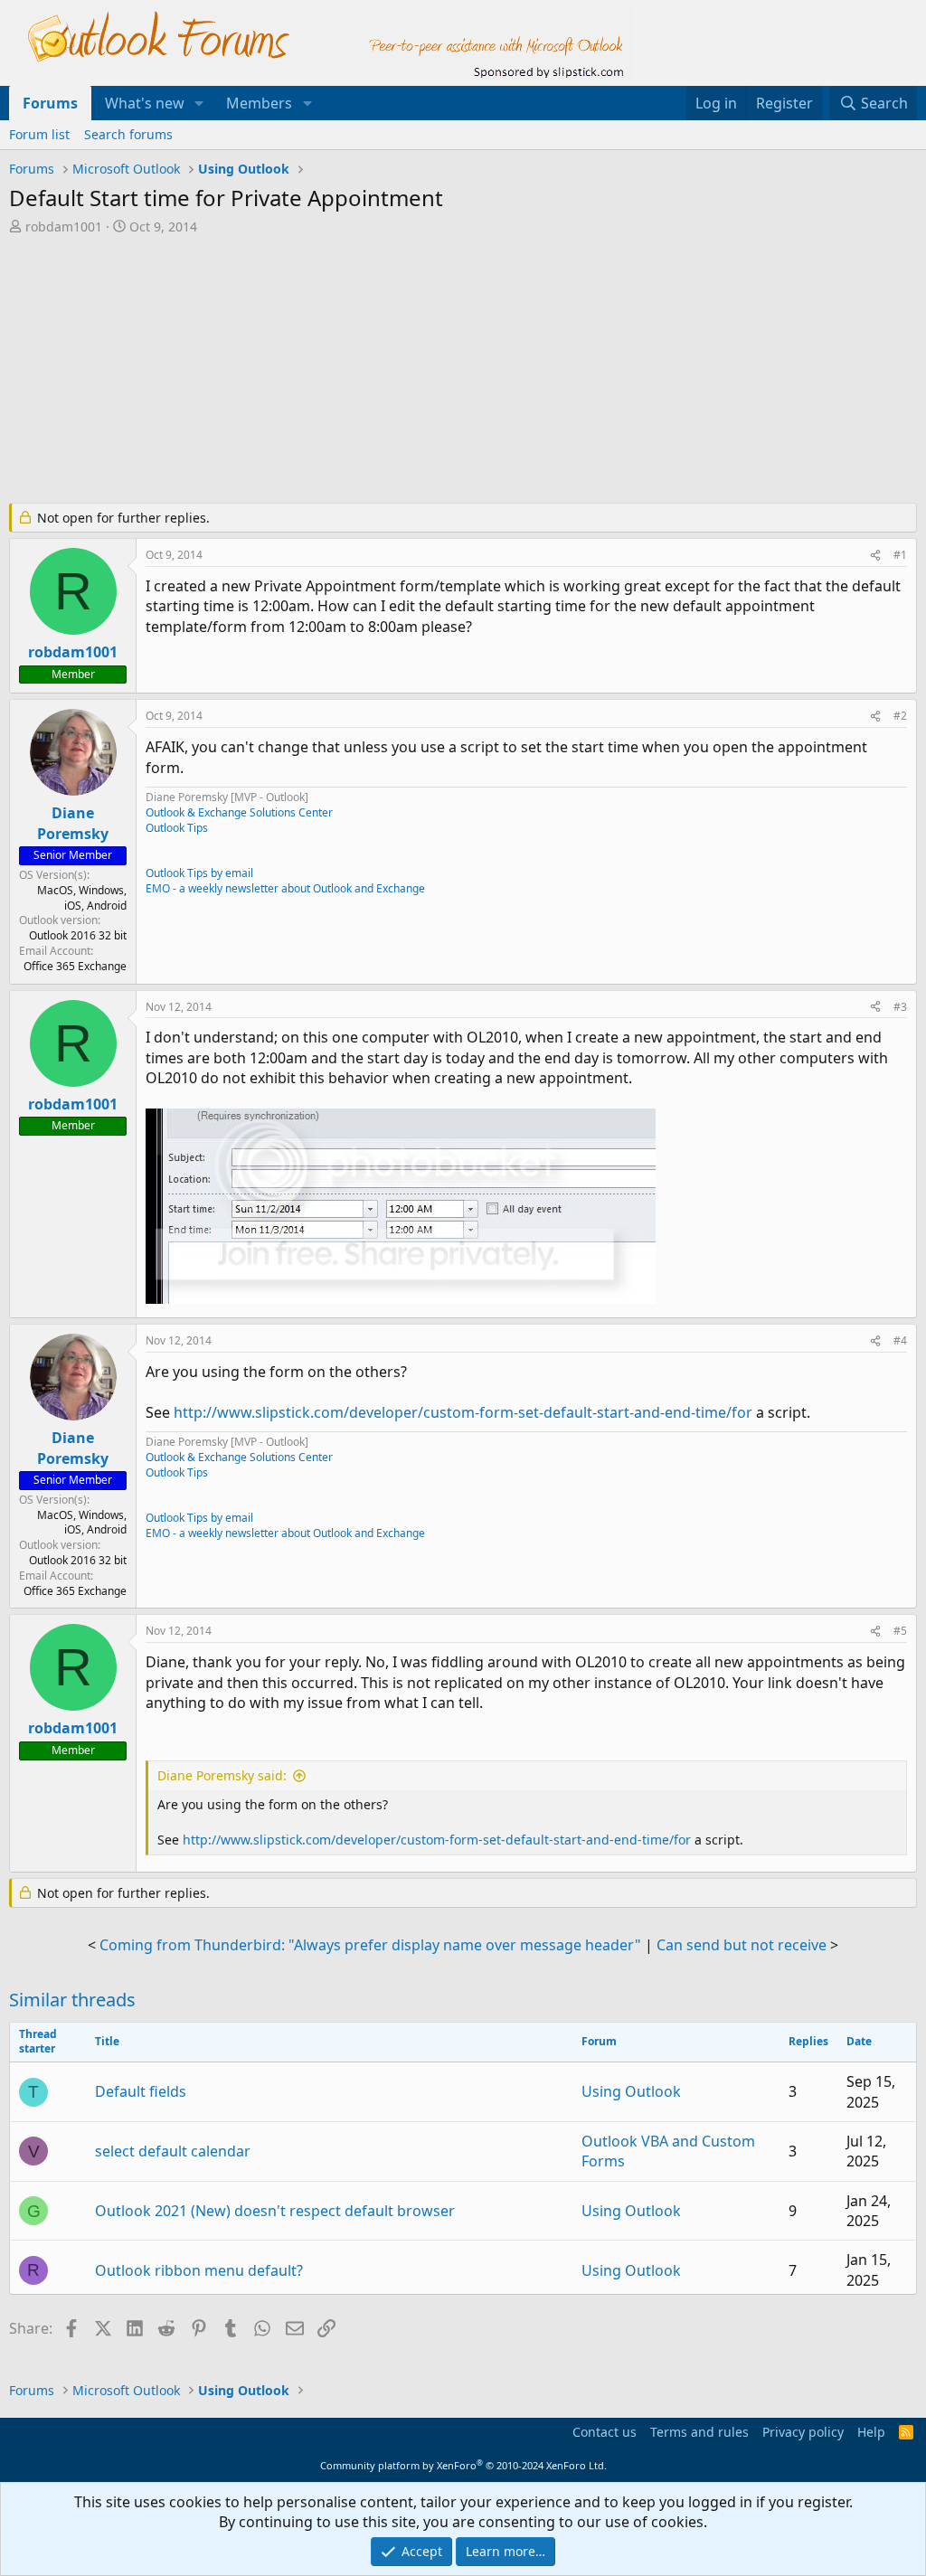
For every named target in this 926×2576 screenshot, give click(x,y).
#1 (900, 555)
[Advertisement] (448, 371)
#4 (900, 1340)
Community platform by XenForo (463, 2465)
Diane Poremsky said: (222, 1775)
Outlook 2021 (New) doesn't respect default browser (275, 2211)
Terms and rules (699, 2432)
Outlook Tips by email (199, 873)
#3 (900, 1007)
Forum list (39, 134)
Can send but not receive (742, 1945)
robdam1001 (64, 226)
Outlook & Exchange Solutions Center (239, 812)
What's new (145, 103)
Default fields (141, 2091)
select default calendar (173, 2151)
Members (259, 103)
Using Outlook (631, 2091)
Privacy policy (803, 2432)
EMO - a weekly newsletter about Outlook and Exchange (285, 888)
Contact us (605, 2432)
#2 (900, 716)
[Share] (875, 556)
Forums (50, 103)
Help (871, 2432)
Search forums (128, 134)
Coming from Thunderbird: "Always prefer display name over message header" (370, 1945)
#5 (900, 1631)
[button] (199, 103)
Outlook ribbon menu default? (199, 2270)
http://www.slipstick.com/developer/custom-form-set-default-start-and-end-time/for (463, 1412)
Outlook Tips (177, 828)
